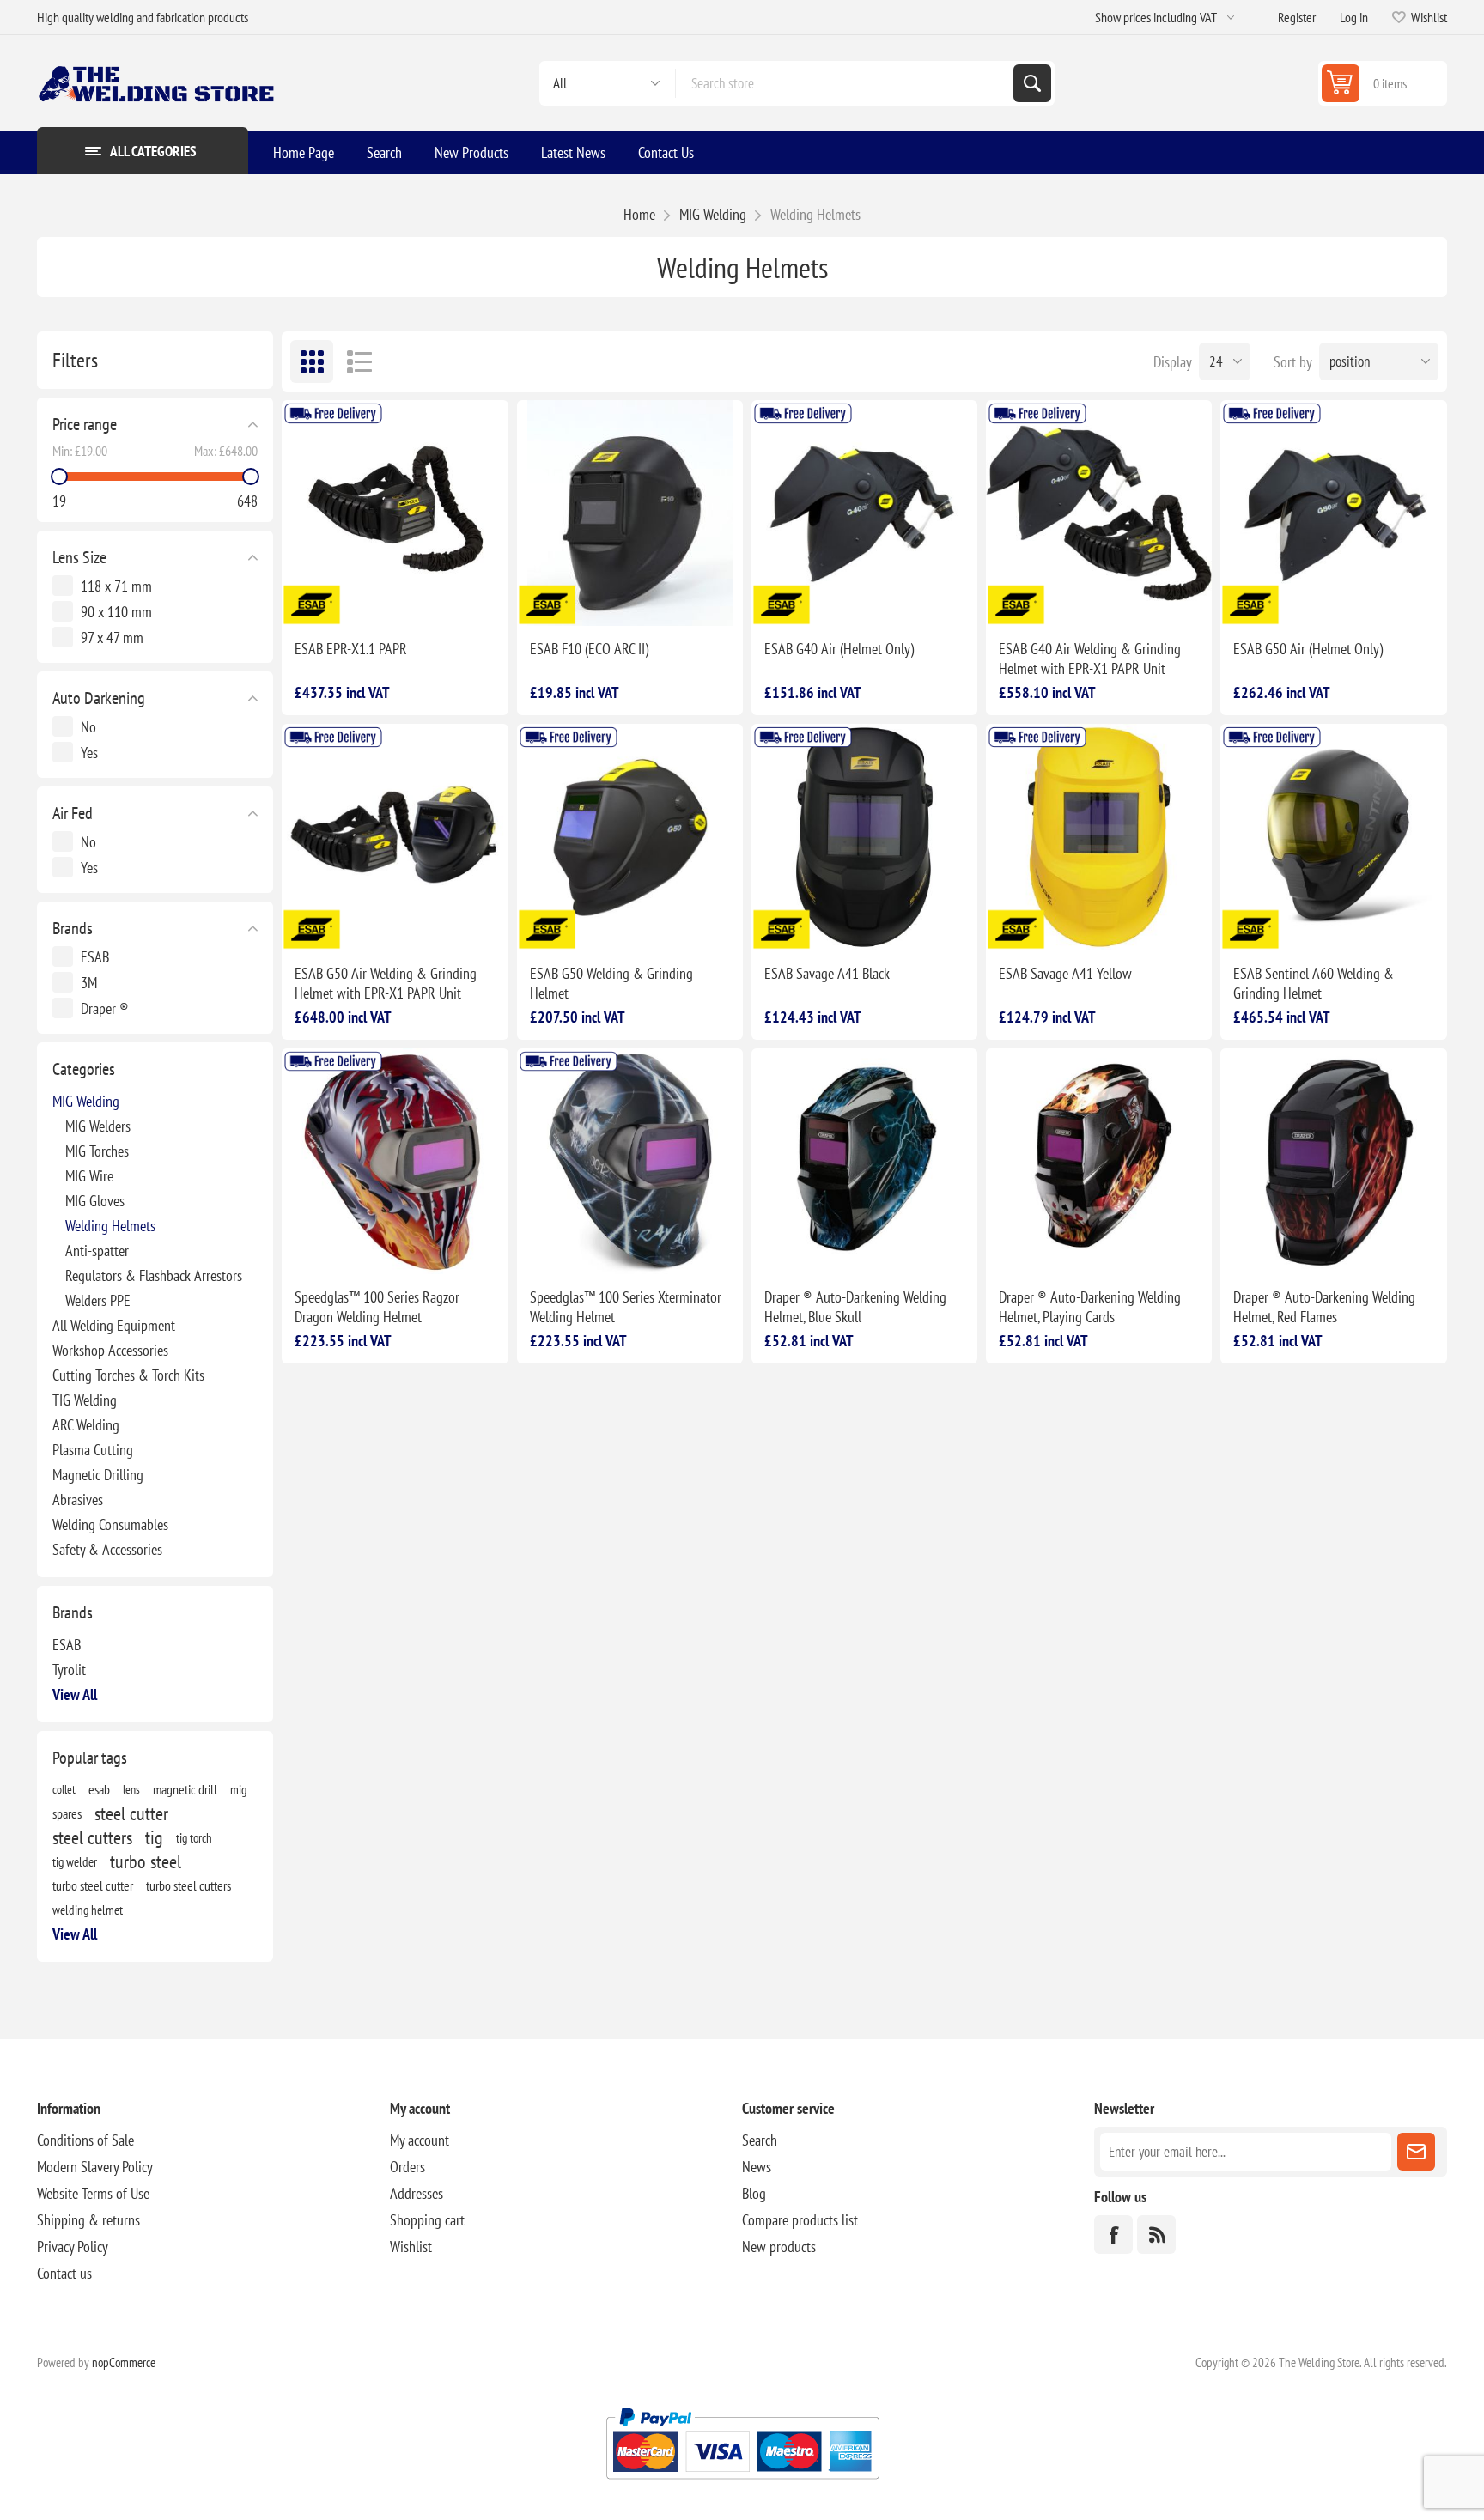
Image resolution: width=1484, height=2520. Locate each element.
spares (67, 1813)
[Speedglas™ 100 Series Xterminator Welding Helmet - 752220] (630, 1161)
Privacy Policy (73, 2247)
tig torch (194, 1837)
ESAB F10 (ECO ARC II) (589, 649)
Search (1032, 83)
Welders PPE (98, 1300)
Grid (312, 361)
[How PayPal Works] (742, 2486)
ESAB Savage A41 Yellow (1065, 973)
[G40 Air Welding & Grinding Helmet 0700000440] (864, 513)
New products (779, 2247)
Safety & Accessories (107, 1549)
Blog (754, 2193)
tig (154, 1837)
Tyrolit (69, 1670)
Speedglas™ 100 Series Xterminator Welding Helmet (626, 1307)
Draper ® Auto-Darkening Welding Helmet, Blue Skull (855, 1307)
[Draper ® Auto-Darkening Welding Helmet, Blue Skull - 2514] (864, 1161)
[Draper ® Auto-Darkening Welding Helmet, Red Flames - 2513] (1333, 1161)
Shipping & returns (88, 2220)
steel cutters (92, 1837)
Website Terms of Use (93, 2193)
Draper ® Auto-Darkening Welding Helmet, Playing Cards (1090, 1307)
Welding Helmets (110, 1226)
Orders (407, 2167)
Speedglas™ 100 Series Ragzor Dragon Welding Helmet (377, 1307)
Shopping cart (427, 2220)
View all (75, 1694)
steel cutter (131, 1813)
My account (420, 2140)
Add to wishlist (309, 598)
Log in (1354, 17)
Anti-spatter (97, 1251)
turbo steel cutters (189, 1885)
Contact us (64, 2273)
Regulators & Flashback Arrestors (154, 1275)
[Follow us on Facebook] (1113, 2235)
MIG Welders (98, 1126)
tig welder (75, 1861)
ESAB (95, 957)
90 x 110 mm (116, 612)
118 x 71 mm (116, 586)
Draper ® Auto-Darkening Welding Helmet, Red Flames (1324, 1307)
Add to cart (449, 598)
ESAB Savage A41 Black (827, 973)
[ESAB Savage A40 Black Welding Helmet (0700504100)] (864, 837)
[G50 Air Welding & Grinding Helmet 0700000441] (1333, 513)
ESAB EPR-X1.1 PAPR (351, 649)
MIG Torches (97, 1151)
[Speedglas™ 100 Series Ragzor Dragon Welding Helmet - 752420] (395, 1161)
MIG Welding (86, 1101)
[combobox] (845, 83)
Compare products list (800, 2220)
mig (238, 1789)
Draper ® (105, 1008)
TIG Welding (85, 1400)
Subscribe (1416, 2152)
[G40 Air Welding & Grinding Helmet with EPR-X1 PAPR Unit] (1099, 513)
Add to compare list (345, 598)
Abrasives (78, 1500)
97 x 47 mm (112, 638)
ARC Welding (86, 1425)
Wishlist (411, 2247)
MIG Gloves (95, 1201)
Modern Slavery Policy (95, 2167)
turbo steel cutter (93, 1885)
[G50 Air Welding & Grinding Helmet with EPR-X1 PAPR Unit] (395, 837)
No (88, 727)
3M (89, 983)
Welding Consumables (110, 1524)
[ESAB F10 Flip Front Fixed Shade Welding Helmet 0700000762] (630, 513)
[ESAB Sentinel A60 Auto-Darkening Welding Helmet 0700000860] (1333, 837)
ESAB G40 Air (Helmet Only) (839, 649)
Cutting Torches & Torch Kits (128, 1375)
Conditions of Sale (85, 2140)
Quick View (381, 598)
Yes (89, 753)
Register (1297, 17)
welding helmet (88, 1910)
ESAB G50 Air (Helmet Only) (1308, 649)
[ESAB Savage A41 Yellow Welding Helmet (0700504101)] (1099, 837)
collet (64, 1789)
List (359, 361)
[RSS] (1156, 2235)
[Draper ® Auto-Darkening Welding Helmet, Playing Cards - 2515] (1099, 1161)
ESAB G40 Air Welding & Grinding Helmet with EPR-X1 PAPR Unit (1090, 659)
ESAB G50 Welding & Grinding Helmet (611, 983)
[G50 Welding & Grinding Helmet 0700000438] (630, 837)
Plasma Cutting (93, 1450)
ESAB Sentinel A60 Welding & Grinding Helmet (1314, 983)
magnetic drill (185, 1789)
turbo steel (146, 1861)
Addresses (417, 2193)
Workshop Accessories (110, 1350)
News (757, 2167)
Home (639, 214)
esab (99, 1789)
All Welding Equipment (114, 1325)
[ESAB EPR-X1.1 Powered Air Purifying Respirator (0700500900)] (395, 513)
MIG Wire (89, 1176)
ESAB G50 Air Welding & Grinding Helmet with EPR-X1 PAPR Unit (386, 983)
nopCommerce (124, 2362)
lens (131, 1789)
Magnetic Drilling (98, 1475)
